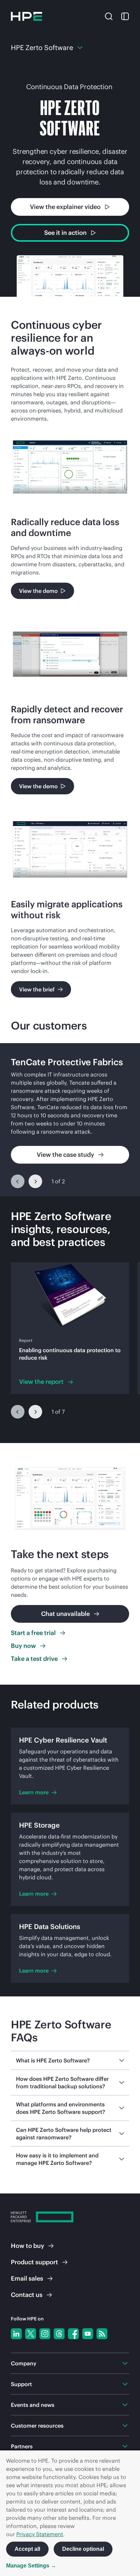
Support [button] (21, 2384)
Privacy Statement (40, 2534)
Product (34, 2262)
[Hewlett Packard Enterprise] (27, 16)
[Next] (35, 1181)
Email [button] (27, 2278)
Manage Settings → (31, 2566)
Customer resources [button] (37, 2426)
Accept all (27, 2549)
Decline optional (83, 2549)
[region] (70, 1120)
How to (28, 2246)
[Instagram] (45, 2334)
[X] (31, 2334)
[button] (109, 16)
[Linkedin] (16, 2334)
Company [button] (24, 2363)
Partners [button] (22, 2446)
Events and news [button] (33, 2405)
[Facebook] (73, 2334)
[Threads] (59, 2334)
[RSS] (102, 2334)
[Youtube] (88, 2334)
